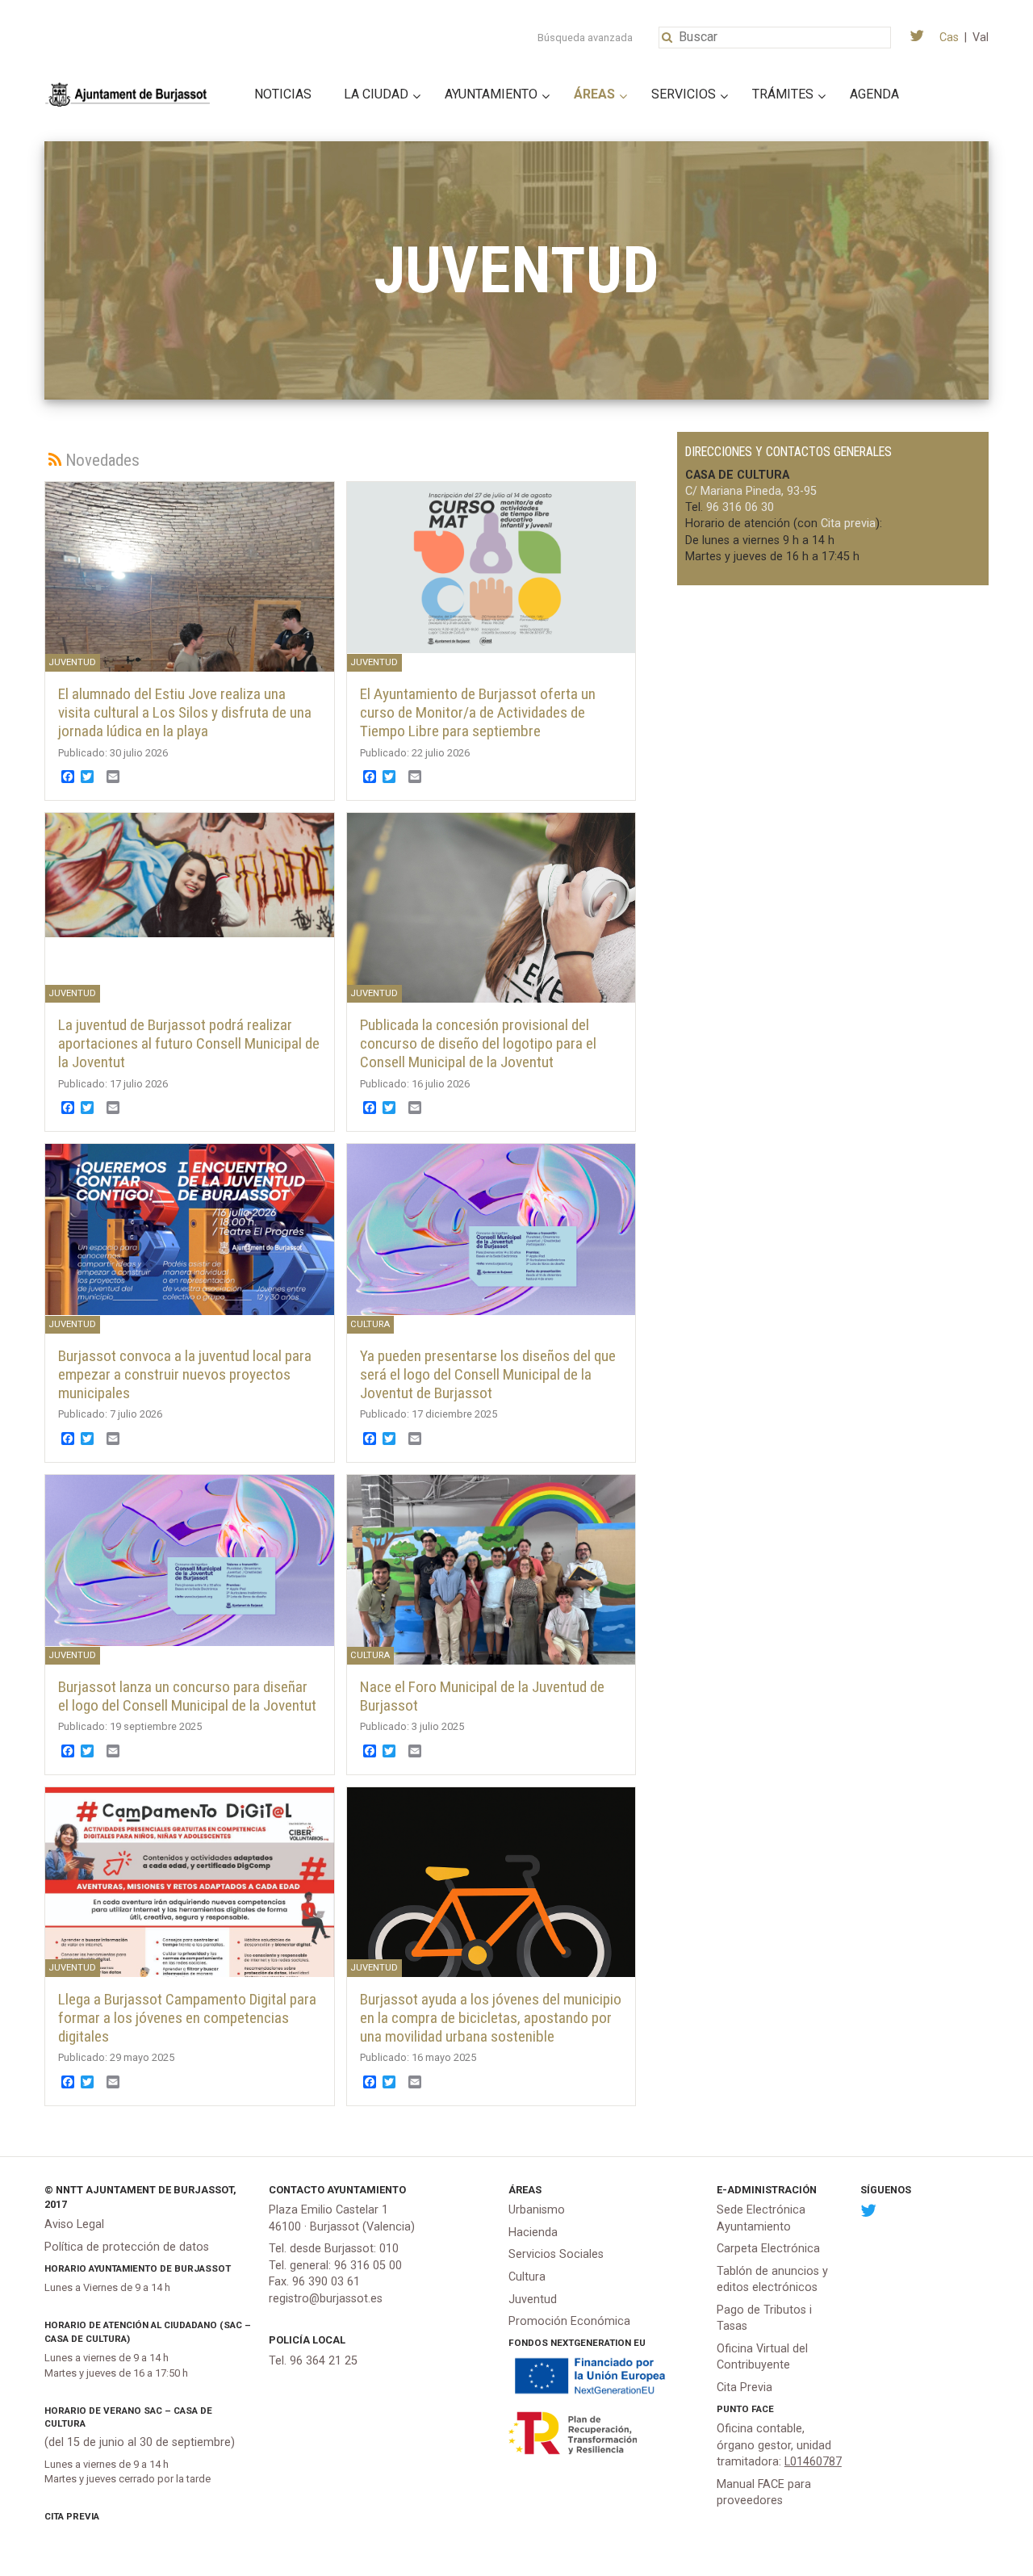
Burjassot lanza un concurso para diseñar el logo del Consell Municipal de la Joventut (187, 1696)
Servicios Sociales (556, 2254)
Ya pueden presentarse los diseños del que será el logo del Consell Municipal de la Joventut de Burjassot (488, 1374)
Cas (949, 38)
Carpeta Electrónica (768, 2249)
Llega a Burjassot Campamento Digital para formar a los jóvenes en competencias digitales (187, 2018)
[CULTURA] (491, 1228)
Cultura (527, 2277)
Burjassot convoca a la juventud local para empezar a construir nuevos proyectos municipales (185, 1374)
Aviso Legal (74, 2224)
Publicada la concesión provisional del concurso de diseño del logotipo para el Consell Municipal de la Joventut (478, 1043)
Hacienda (533, 2233)
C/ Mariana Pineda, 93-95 (751, 491)
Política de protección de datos (127, 2247)
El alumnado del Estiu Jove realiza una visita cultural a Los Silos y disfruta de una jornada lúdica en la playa (185, 712)
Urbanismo (537, 2210)
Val (981, 38)
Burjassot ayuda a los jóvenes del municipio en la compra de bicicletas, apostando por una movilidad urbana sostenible (491, 2018)
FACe (763, 2409)
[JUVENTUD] (491, 566)
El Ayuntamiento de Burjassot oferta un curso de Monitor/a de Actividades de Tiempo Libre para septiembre (478, 712)
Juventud (533, 2300)
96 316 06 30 (740, 507)
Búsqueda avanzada (585, 38)
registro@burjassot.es (326, 2299)
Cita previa (848, 524)
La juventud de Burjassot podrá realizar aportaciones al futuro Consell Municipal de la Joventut (189, 1043)
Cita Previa (72, 2516)
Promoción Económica (569, 2321)
